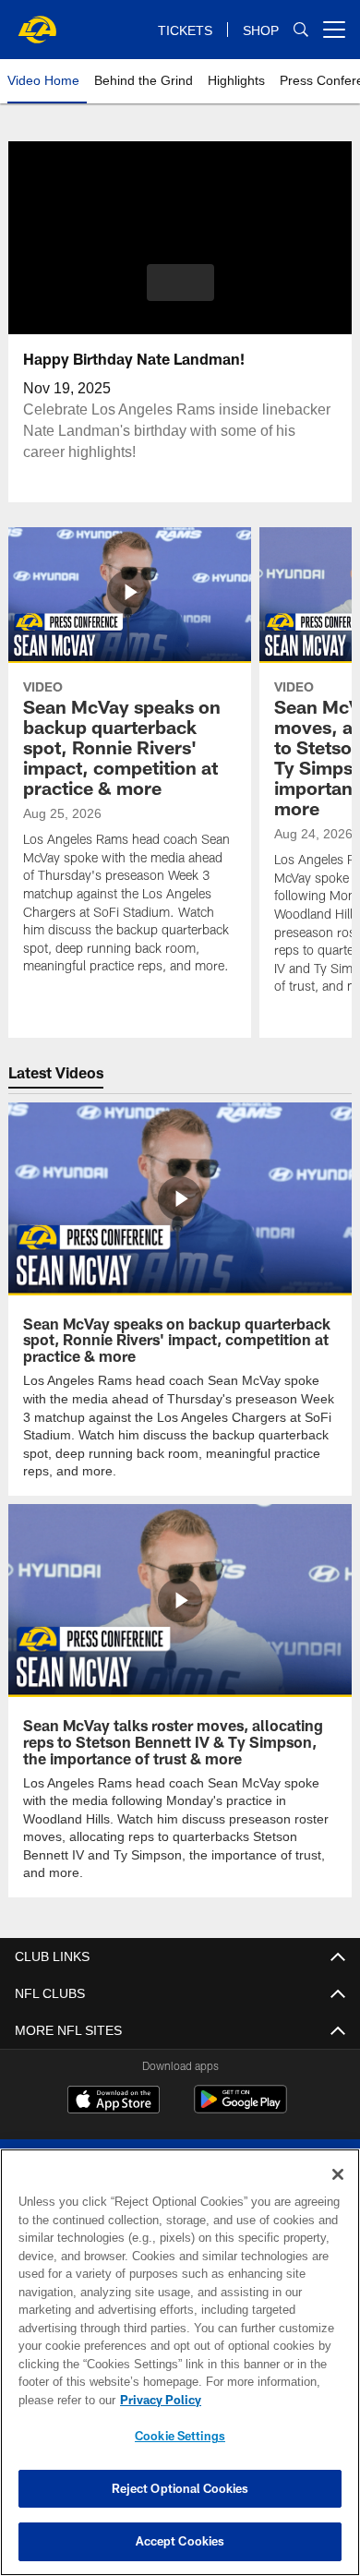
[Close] (338, 2174)
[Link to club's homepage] (37, 22)
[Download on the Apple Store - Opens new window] (114, 2100)
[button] (180, 283)
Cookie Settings (180, 2436)
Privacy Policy (157, 2400)
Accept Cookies (180, 2541)
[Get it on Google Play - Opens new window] (240, 2107)
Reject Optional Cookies (180, 2488)
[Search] (301, 30)
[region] (180, 2362)
